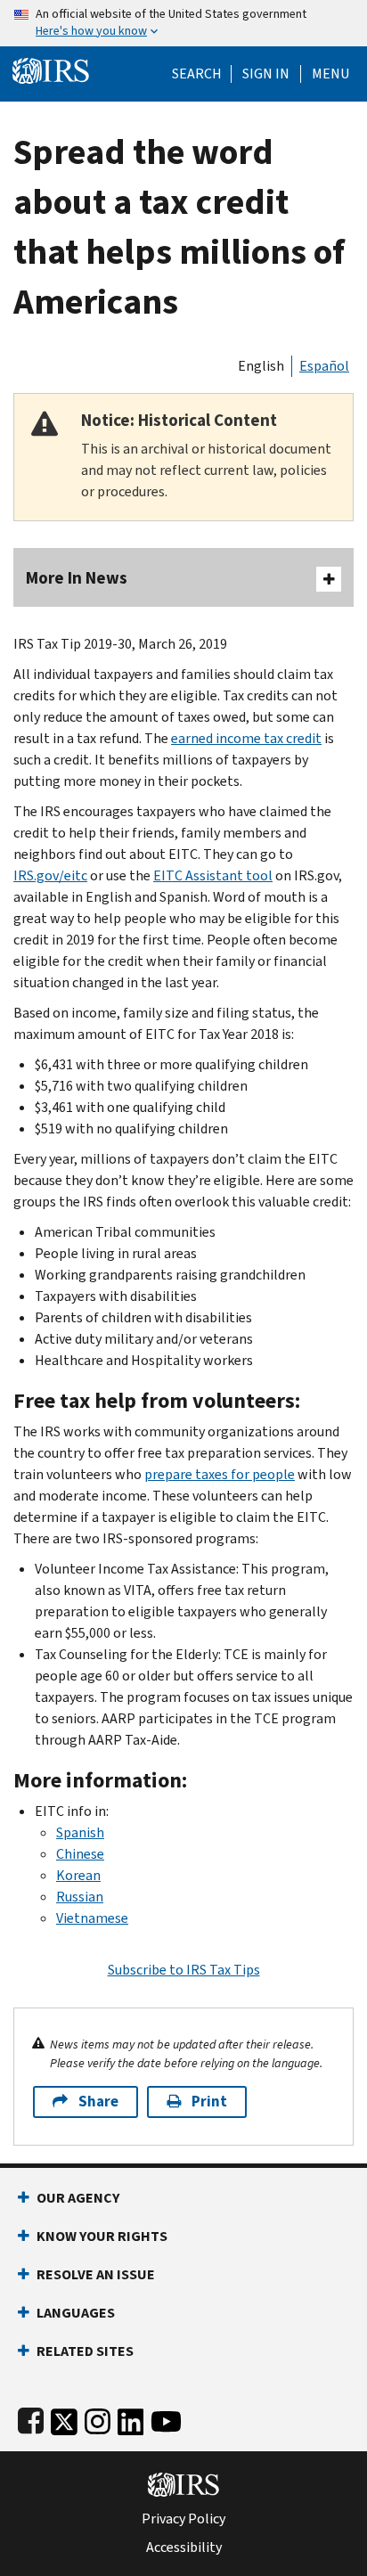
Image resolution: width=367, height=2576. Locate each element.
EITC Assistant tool (213, 875)
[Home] (51, 69)
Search (197, 74)
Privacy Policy (183, 2519)
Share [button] (98, 2102)
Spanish (80, 1832)
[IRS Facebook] (31, 2418)
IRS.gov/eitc (50, 875)
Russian (80, 1897)
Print (209, 2102)
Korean (78, 1875)
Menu (330, 74)
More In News (77, 578)
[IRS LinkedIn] (131, 2418)
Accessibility (184, 2547)
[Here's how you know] (183, 23)
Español (324, 366)
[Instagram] (98, 2418)
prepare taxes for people (220, 1474)
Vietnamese (92, 1918)
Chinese (80, 1854)
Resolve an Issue (96, 2274)
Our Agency (78, 2198)
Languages (76, 2313)
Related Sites (85, 2351)
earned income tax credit (246, 738)
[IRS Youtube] (166, 2418)
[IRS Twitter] (64, 2418)
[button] (266, 74)
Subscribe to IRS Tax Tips (184, 1970)
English (261, 366)
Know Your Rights (102, 2236)
